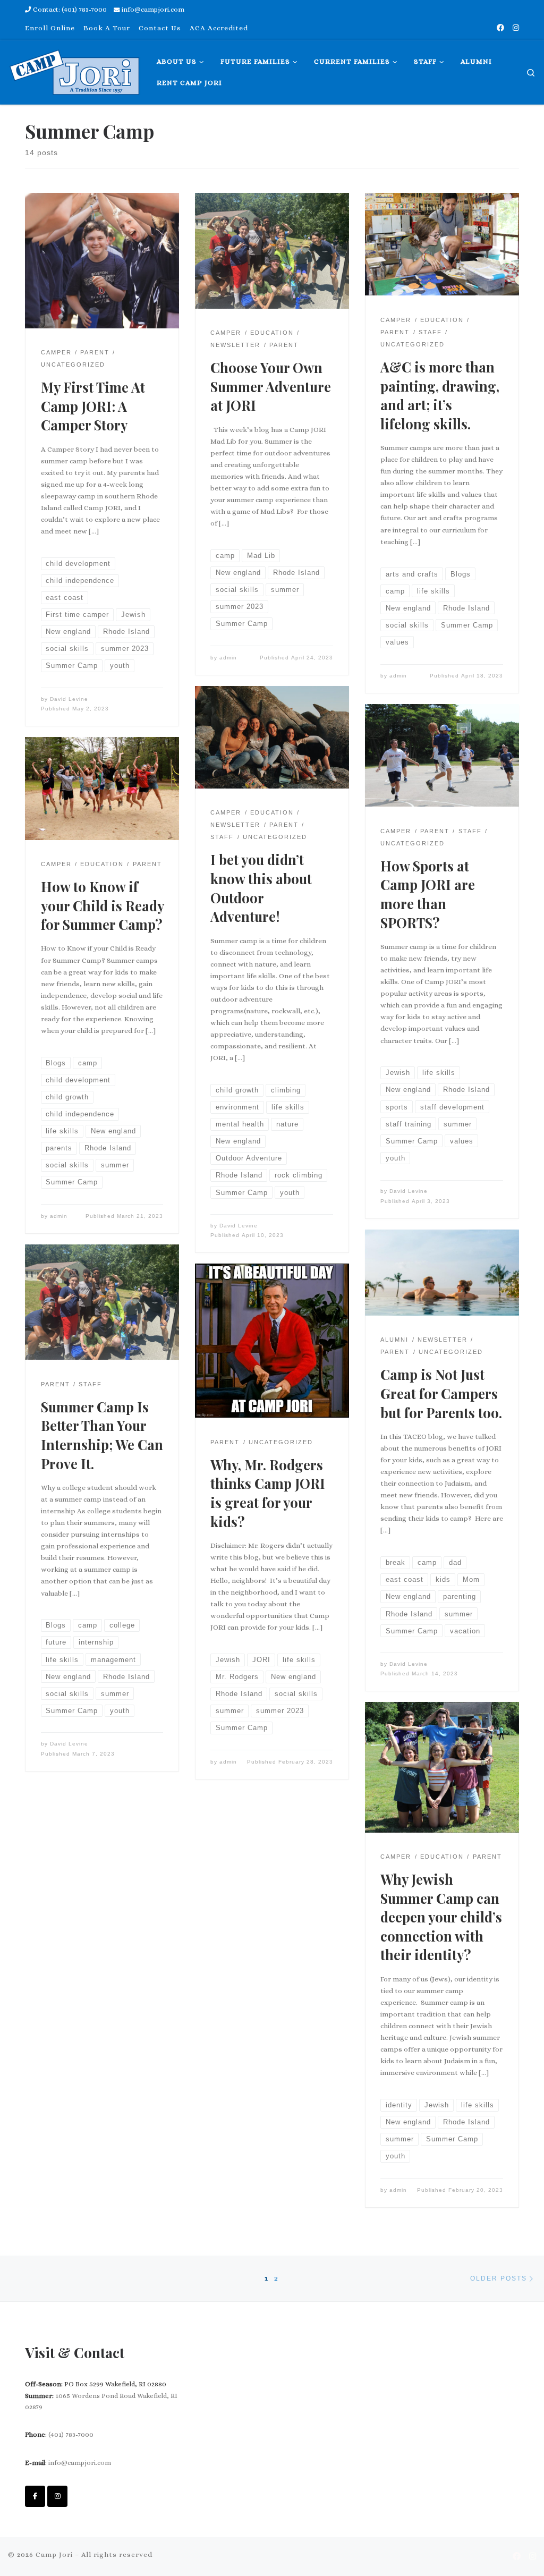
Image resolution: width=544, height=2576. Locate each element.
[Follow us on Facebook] (500, 28)
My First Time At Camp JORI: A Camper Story (93, 406)
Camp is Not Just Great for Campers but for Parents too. (441, 1393)
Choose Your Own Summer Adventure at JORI (271, 386)
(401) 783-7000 (71, 2434)
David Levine (69, 699)
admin (228, 658)
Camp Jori (54, 2554)
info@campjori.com (80, 2463)
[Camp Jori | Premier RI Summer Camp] (74, 69)
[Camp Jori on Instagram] (57, 2496)
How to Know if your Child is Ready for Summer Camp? (102, 905)
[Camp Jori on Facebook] (35, 2496)
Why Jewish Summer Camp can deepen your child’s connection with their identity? (441, 1917)
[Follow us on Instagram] (516, 28)
